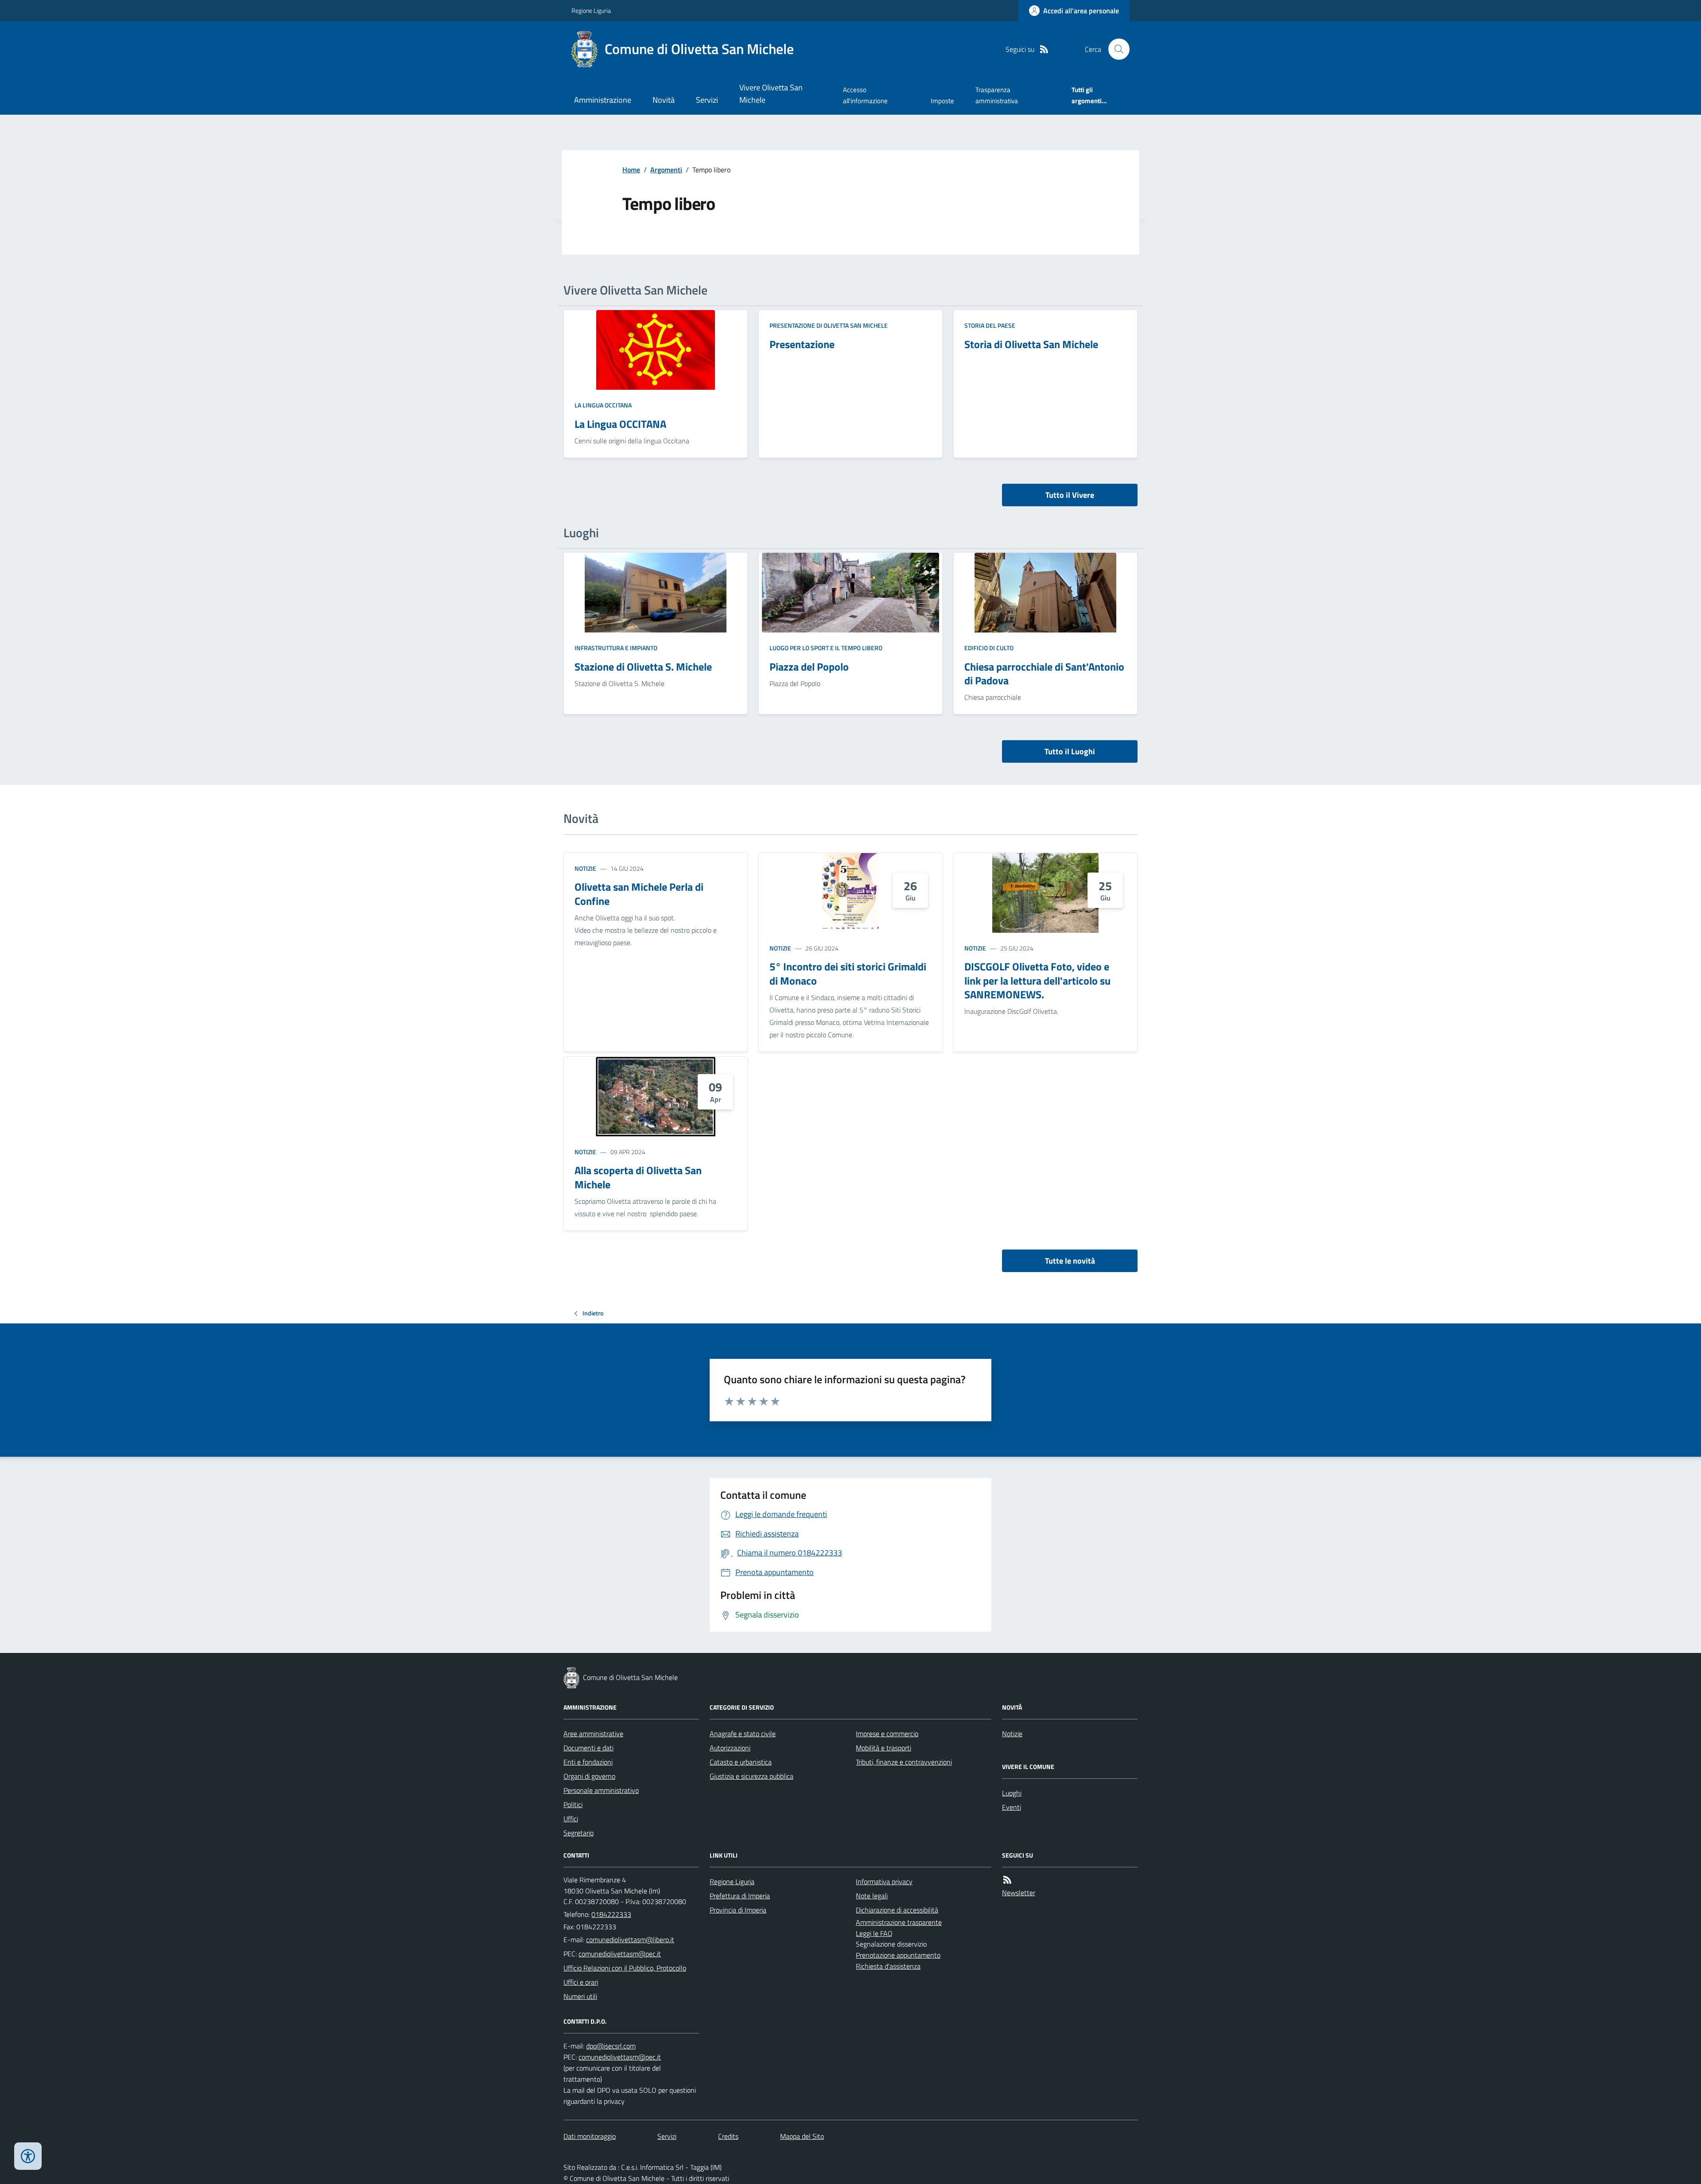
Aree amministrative (593, 1734)
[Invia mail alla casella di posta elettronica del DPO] (611, 2046)
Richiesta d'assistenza (888, 1966)
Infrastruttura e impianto (616, 648)
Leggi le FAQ (874, 1933)
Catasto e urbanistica (741, 1762)
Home (631, 170)
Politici (573, 1804)
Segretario (579, 1833)
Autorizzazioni (730, 1748)
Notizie (585, 868)
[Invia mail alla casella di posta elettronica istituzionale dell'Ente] (630, 1940)
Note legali (872, 1896)
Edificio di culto (989, 648)
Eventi (1012, 1807)
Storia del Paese (990, 325)
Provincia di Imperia (738, 1910)
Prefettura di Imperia (740, 1896)
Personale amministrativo (601, 1790)
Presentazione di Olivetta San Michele (829, 325)
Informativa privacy (884, 1881)
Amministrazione (603, 100)
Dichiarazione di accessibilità (897, 1910)
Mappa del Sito (802, 2136)
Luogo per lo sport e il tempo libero (826, 648)
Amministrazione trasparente (899, 1922)
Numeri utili (580, 1996)
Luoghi (1012, 1793)
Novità (664, 100)
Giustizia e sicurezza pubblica (751, 1776)
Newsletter (1019, 1893)
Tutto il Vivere (1070, 495)
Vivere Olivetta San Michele (771, 94)
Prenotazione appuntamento (898, 1955)
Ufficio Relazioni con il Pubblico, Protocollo (625, 1968)
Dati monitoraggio (590, 2136)
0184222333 (611, 1914)
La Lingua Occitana (603, 405)
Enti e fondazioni (588, 1762)
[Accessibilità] (28, 2156)
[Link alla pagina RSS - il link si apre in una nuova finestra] (1044, 49)
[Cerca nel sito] (1115, 49)
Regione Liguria (591, 10)
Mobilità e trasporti (884, 1748)
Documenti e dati (588, 1748)
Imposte (942, 101)
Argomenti (666, 170)
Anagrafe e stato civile (743, 1734)
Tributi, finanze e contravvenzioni (904, 1762)
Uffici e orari (581, 1982)
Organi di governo (589, 1776)
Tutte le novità (1070, 1261)
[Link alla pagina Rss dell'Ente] (1007, 1880)
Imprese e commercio (887, 1734)
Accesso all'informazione (865, 95)
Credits (728, 2136)
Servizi (707, 100)
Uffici (571, 1819)
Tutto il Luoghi (1070, 751)
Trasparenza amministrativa (997, 95)
